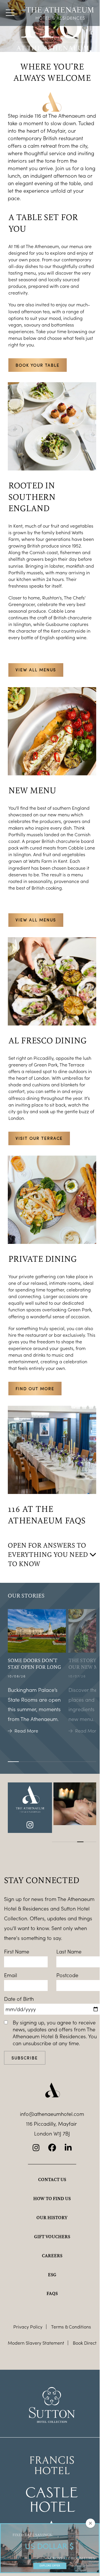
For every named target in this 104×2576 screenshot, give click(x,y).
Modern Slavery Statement (36, 2343)
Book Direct (85, 2343)
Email (11, 1975)
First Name (17, 1951)
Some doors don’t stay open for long (34, 1664)
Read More (26, 1731)
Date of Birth (19, 1999)
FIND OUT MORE (35, 1389)
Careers (52, 2256)
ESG (52, 2275)
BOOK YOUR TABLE (38, 365)
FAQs (52, 2293)
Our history (52, 2217)
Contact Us (52, 2179)
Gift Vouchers (52, 2236)
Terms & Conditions (71, 2327)
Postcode (67, 1975)
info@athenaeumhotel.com (52, 2114)
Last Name (69, 1951)
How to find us (52, 2198)
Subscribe (25, 2058)
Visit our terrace (39, 1138)
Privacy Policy (28, 2327)
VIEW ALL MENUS (36, 670)
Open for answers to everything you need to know (48, 1554)
